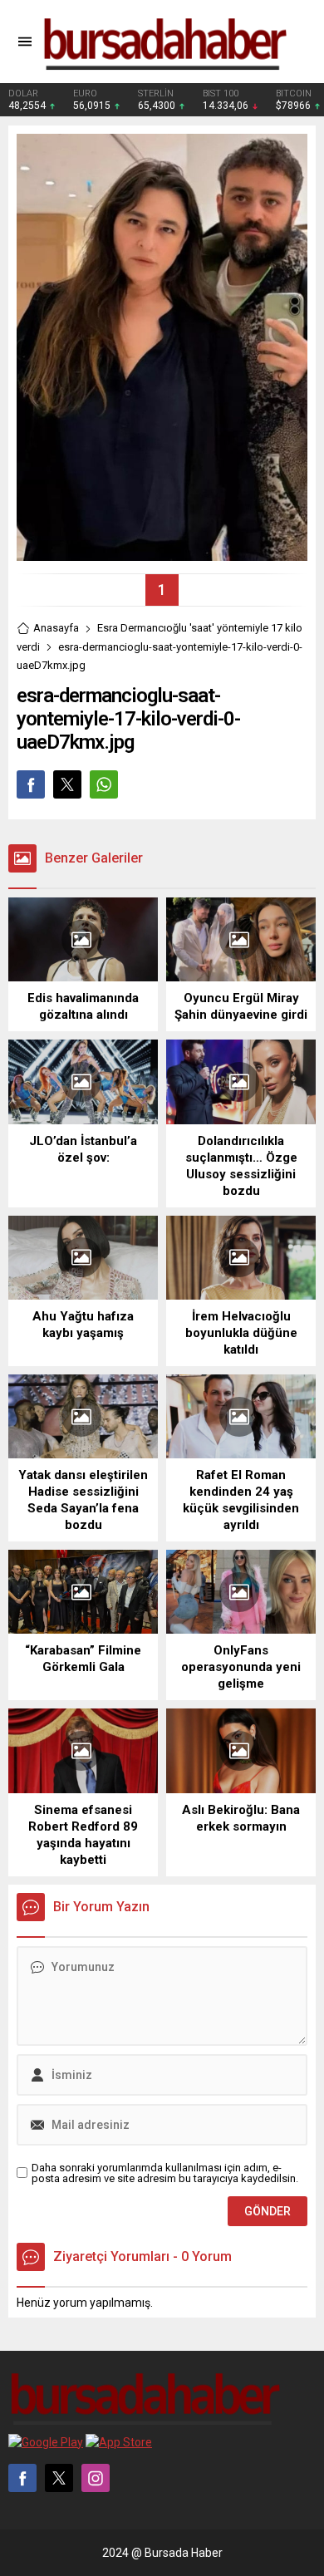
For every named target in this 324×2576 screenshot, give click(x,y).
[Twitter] (59, 2478)
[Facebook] (22, 2478)
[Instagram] (96, 2478)
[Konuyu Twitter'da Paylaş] (67, 784)
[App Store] (119, 2442)
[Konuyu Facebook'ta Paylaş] (31, 784)
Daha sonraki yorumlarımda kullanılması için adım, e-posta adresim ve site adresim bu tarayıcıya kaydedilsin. (165, 2173)
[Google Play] (46, 2442)
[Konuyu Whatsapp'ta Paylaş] (104, 784)
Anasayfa (56, 628)
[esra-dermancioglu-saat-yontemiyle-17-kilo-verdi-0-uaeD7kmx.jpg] (162, 554)
